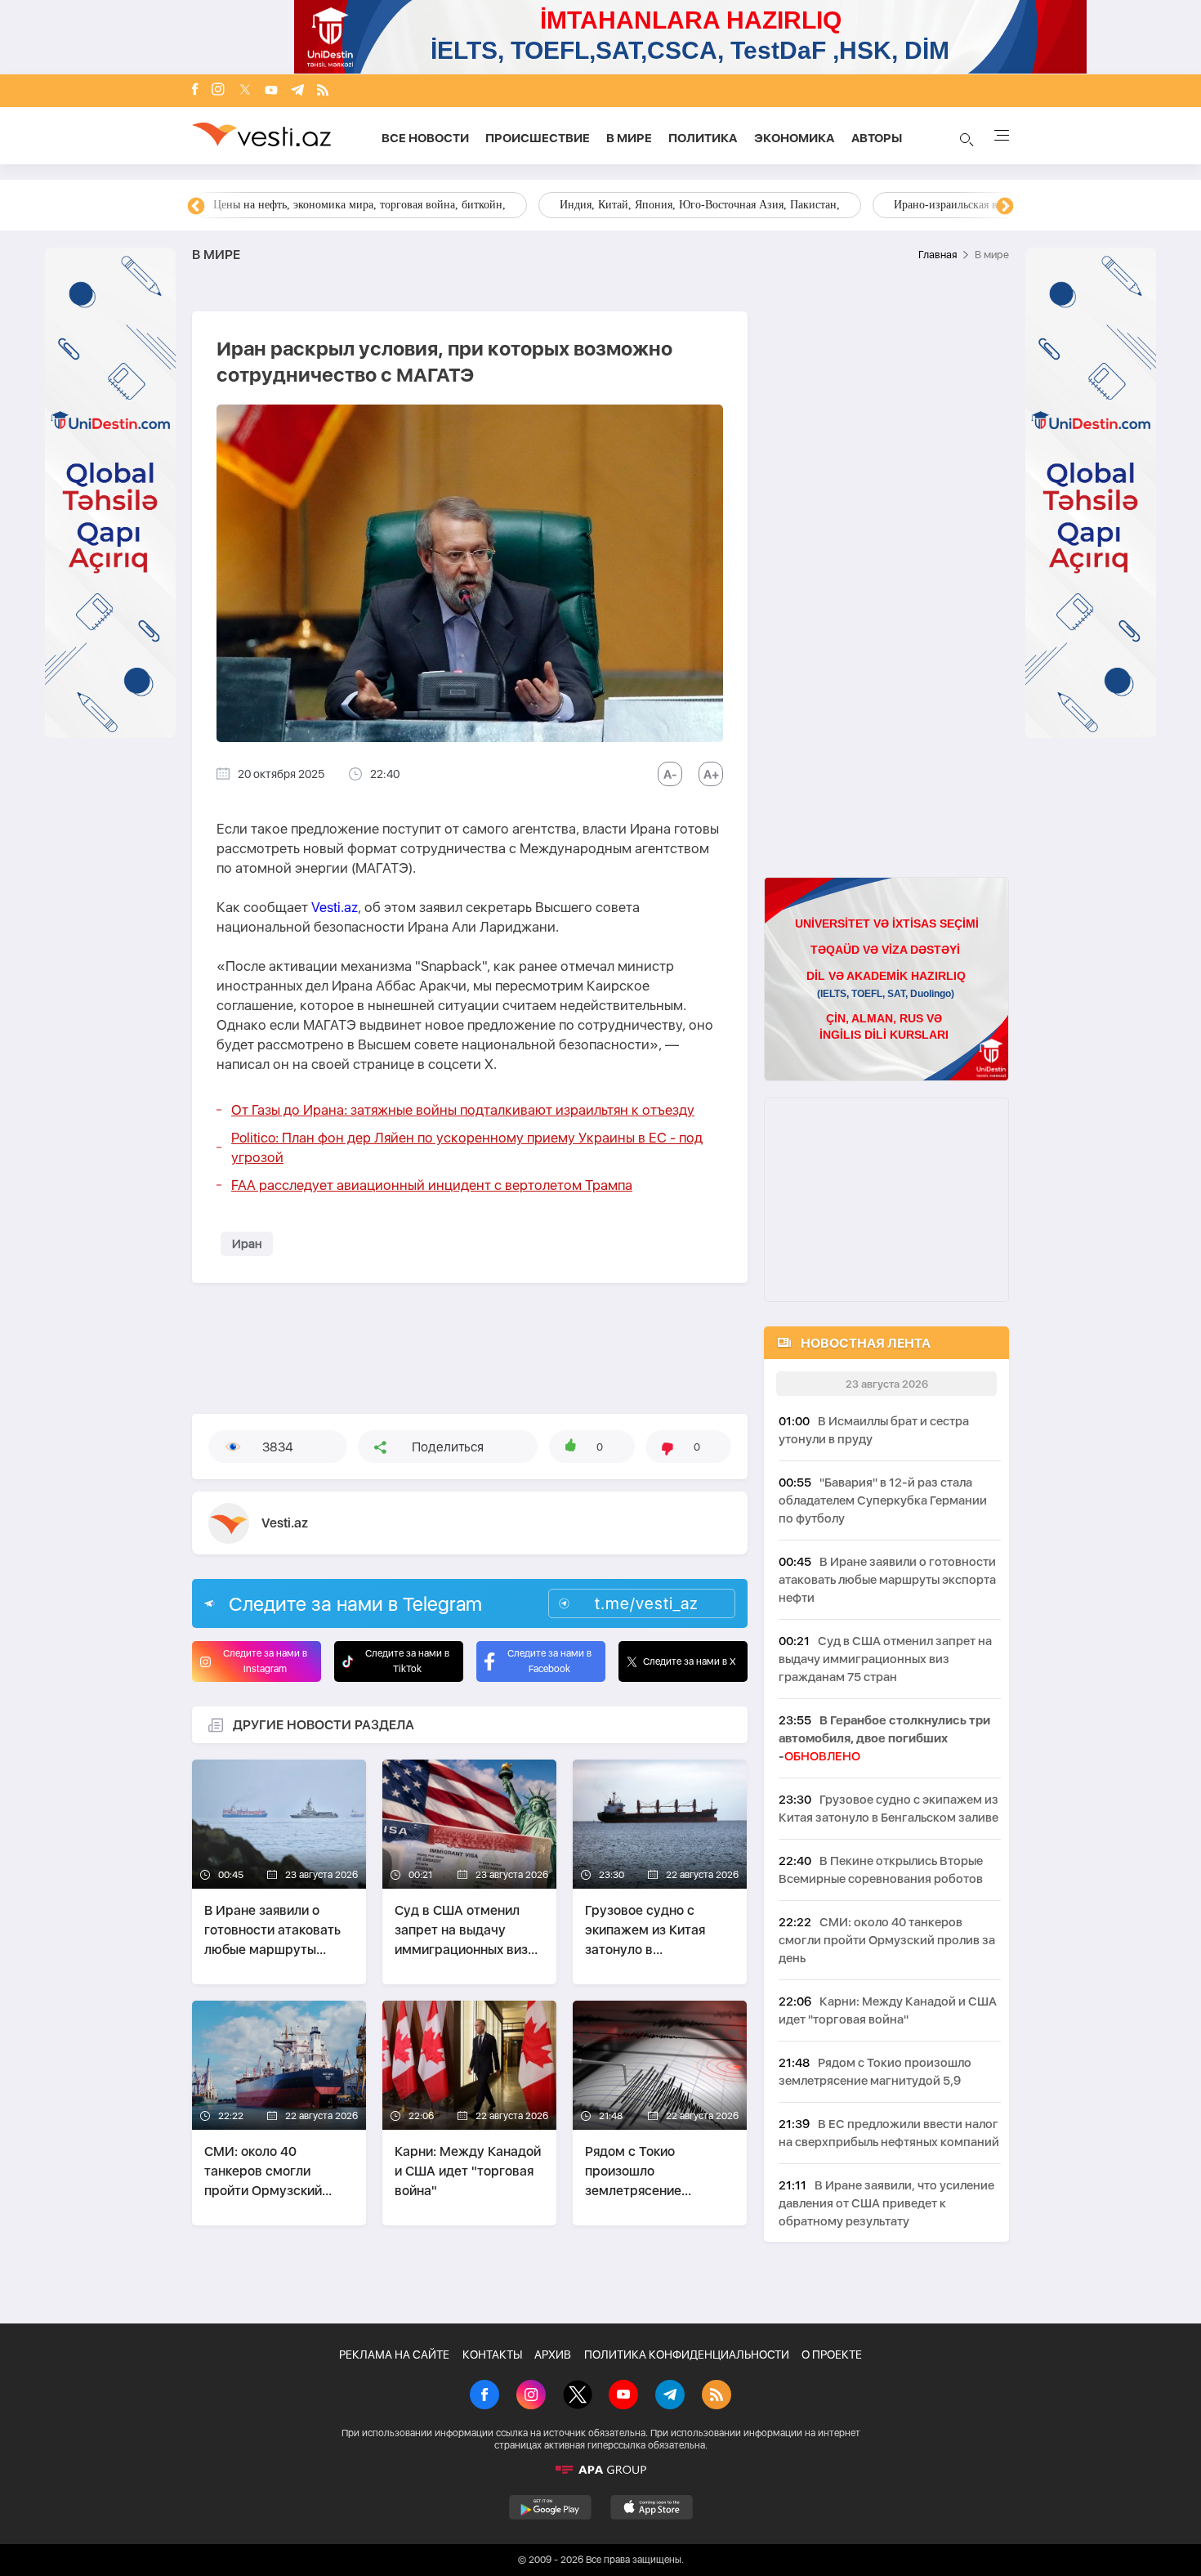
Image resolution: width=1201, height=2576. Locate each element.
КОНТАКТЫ (492, 2355)
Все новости (425, 138)
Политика (703, 138)
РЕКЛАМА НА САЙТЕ (394, 2355)
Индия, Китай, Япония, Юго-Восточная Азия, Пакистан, (700, 205)
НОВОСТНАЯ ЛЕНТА (866, 1343)
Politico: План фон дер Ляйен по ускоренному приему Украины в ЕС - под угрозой (467, 1147)
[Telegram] (297, 91)
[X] (578, 2396)
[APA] (600, 2470)
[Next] (1005, 207)
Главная (938, 255)
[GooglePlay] (550, 2507)
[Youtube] (271, 91)
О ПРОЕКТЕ (832, 2355)
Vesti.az (335, 907)
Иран (247, 1244)
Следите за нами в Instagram (265, 1661)
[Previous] (196, 207)
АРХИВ (553, 2355)
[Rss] (323, 91)
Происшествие (538, 138)
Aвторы (877, 138)
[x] (245, 91)
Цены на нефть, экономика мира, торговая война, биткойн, (359, 205)
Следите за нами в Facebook (549, 1661)
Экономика (795, 138)
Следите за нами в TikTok (407, 1661)
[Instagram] (218, 91)
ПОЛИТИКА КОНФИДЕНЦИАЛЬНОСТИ (687, 2355)
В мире (629, 138)
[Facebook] (195, 91)
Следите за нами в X (690, 1661)
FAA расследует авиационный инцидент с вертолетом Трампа (432, 1185)
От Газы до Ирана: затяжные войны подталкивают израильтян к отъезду (463, 1110)
